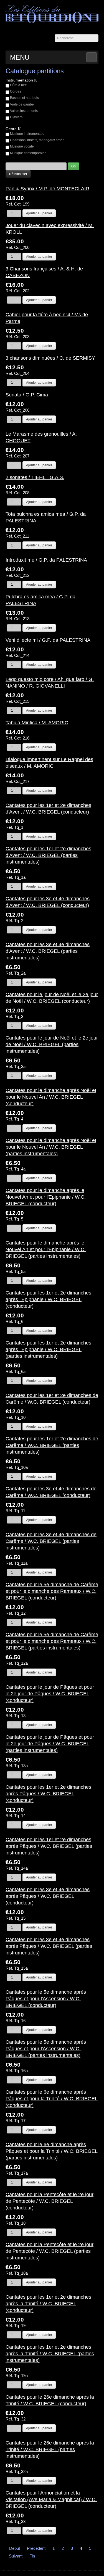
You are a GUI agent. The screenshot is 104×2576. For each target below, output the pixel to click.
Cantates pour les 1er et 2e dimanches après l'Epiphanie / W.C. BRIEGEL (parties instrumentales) (48, 1349)
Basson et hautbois (24, 98)
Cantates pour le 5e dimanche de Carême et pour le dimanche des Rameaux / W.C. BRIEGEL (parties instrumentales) (52, 1641)
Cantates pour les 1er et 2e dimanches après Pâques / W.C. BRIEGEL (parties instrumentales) (49, 1846)
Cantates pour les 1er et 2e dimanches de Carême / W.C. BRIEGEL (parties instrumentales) (52, 1445)
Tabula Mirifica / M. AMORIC (37, 723)
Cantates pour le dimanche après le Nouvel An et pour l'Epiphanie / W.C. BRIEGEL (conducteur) (46, 1197)
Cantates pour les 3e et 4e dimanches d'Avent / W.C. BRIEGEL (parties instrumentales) (48, 951)
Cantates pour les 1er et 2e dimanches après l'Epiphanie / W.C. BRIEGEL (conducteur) (48, 1299)
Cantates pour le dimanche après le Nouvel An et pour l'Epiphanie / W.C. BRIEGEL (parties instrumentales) (46, 1249)
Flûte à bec (18, 85)
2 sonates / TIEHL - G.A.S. (35, 477)
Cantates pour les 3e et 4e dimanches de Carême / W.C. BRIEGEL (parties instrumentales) (51, 1541)
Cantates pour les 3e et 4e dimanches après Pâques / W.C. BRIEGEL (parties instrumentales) (49, 1946)
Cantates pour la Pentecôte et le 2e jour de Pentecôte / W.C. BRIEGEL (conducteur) (50, 2201)
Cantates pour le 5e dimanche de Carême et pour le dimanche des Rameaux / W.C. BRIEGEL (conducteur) (52, 1591)
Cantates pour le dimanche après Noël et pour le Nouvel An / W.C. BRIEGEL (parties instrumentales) (51, 1147)
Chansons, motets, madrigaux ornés (37, 140)
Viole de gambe (22, 104)
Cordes (16, 91)
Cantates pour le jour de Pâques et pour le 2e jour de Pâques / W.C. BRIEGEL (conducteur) (50, 1694)
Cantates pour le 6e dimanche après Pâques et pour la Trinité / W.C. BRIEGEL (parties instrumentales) (52, 2151)
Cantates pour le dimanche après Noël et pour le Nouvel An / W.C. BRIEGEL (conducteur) (51, 1097)
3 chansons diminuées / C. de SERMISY (50, 358)
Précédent (36, 2548)
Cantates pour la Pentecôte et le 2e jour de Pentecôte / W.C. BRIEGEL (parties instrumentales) (50, 2251)
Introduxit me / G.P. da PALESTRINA (46, 560)
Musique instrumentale (27, 134)
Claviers (16, 117)
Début (15, 2548)
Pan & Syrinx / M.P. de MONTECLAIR (47, 189)
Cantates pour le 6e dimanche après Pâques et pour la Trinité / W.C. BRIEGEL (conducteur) (52, 2099)
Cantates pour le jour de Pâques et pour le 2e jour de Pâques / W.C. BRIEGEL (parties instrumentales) (50, 1744)
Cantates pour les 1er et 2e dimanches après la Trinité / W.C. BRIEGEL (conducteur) (48, 2304)
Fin (32, 2556)
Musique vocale (22, 146)
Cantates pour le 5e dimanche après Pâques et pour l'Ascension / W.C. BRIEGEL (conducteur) (46, 1999)
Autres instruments (24, 111)
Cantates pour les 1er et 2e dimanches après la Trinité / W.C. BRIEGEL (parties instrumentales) (50, 2354)
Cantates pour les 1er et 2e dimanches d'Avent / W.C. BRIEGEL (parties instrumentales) (48, 855)
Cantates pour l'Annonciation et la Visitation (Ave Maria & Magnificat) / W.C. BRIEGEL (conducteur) (51, 2499)
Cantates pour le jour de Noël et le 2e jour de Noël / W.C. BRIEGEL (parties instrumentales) (52, 1044)
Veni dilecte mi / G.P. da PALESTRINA (48, 640)
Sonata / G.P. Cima (27, 395)
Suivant (16, 2556)
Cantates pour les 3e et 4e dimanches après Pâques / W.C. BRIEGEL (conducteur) (48, 1896)
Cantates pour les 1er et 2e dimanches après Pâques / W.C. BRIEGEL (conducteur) (48, 1794)
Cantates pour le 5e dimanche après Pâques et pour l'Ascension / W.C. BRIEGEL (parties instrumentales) (46, 2049)
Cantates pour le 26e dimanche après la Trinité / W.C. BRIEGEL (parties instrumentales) (50, 2449)
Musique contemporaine (28, 153)
